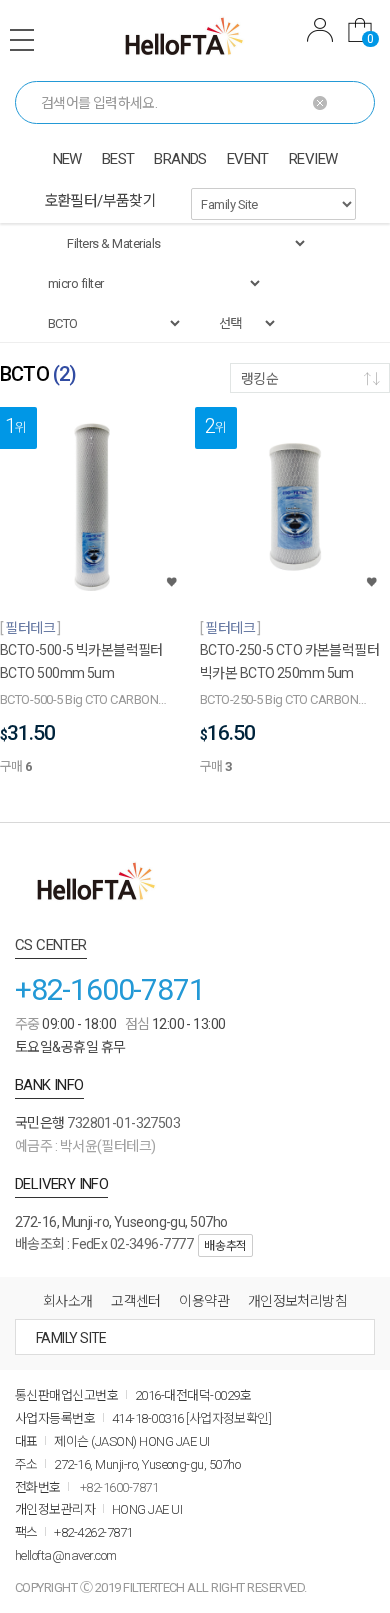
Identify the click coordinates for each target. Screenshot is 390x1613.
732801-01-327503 (123, 1123)
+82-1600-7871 (109, 989)
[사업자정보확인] (228, 1418)
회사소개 (68, 1301)
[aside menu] (22, 40)
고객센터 (136, 1301)
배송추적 (225, 1246)
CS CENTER (51, 945)
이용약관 (204, 1301)
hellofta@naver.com (66, 1555)
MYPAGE (320, 32)
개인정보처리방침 (298, 1301)
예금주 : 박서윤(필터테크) (85, 1146)
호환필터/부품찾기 (100, 201)
